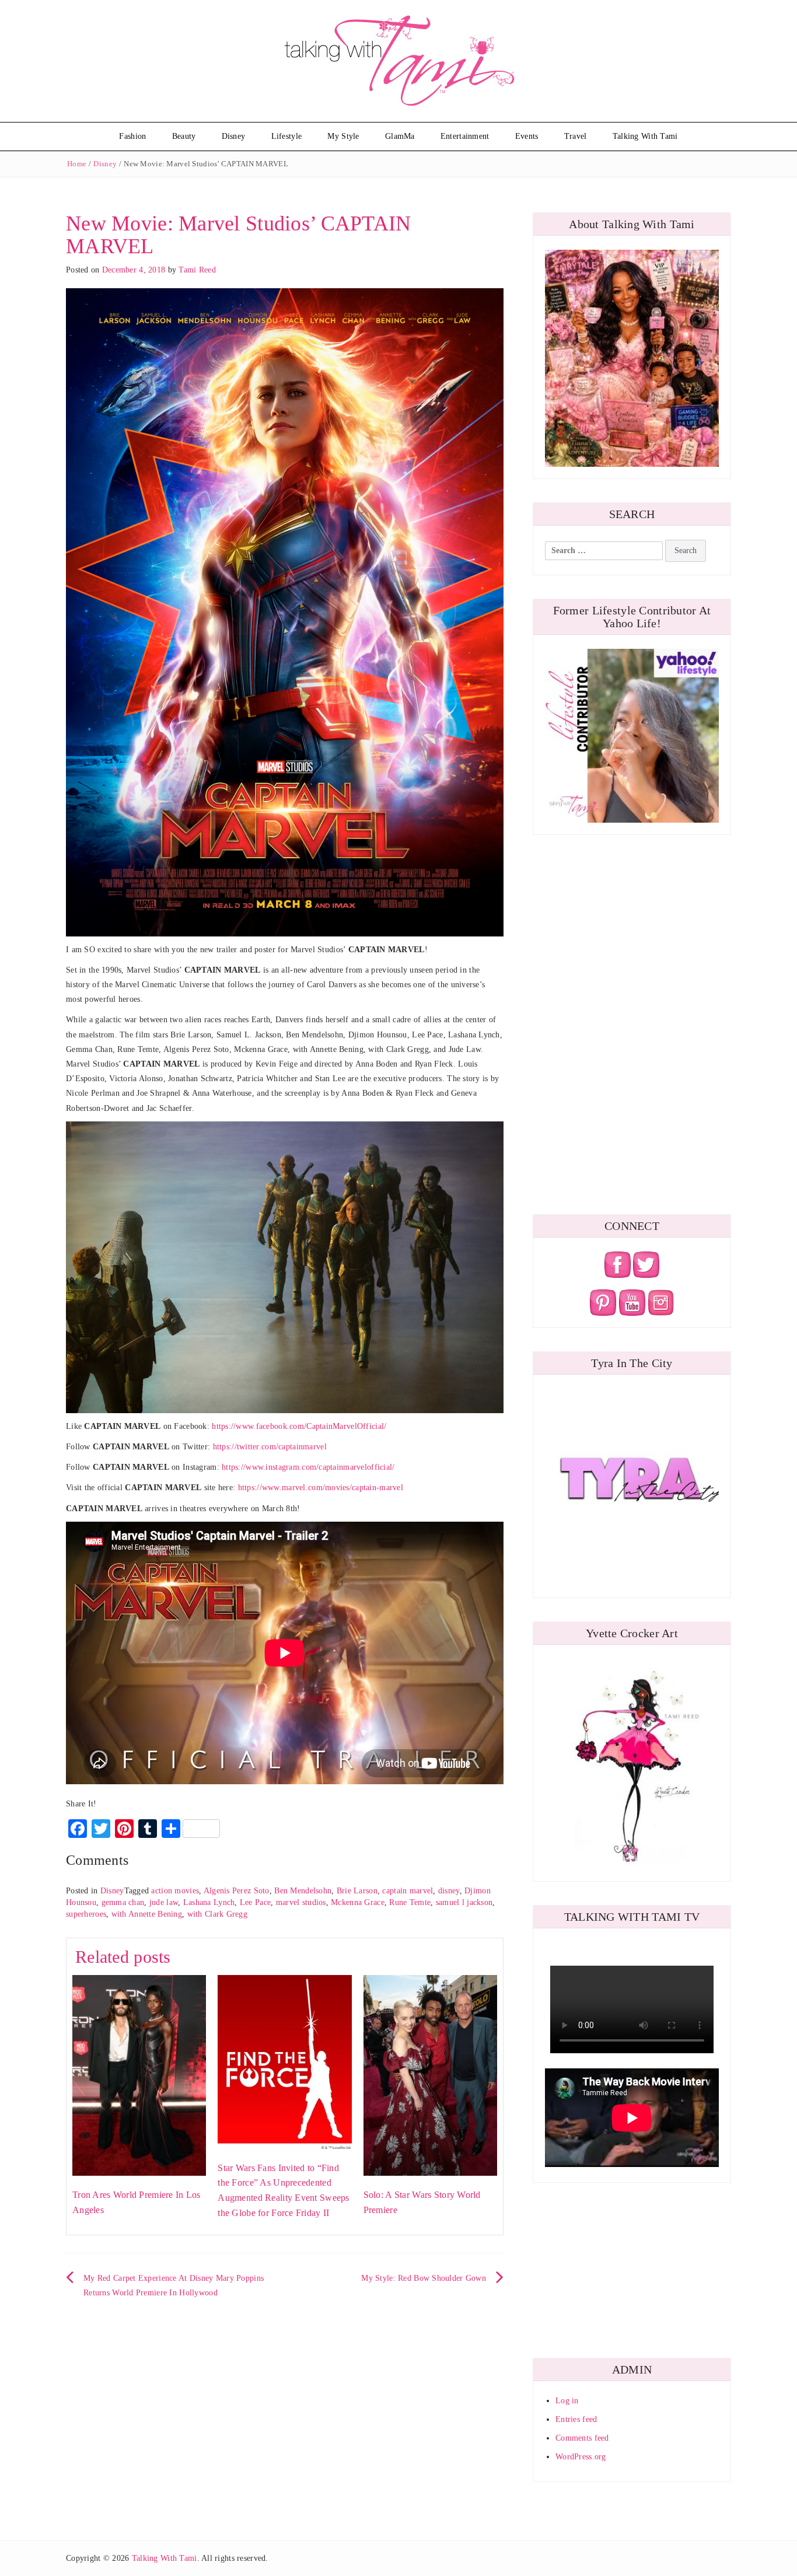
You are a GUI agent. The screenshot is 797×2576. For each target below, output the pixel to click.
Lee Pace (255, 1902)
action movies (175, 1891)
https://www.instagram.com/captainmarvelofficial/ (308, 1467)
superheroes (86, 1914)
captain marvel (408, 1891)
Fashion (132, 136)
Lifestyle (287, 136)
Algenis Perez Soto (237, 1891)
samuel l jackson (464, 1902)
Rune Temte (410, 1902)
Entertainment (465, 136)
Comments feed (582, 2438)
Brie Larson (357, 1891)
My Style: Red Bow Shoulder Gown (424, 2278)
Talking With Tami (645, 136)
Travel (576, 136)
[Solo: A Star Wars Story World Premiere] (430, 2075)
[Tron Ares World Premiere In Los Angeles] (139, 2075)
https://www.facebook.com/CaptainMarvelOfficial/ (299, 1426)
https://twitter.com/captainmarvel (270, 1447)
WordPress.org (581, 2457)
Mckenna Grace (358, 1902)
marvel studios (301, 1902)
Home (77, 164)
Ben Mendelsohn (303, 1891)
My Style (343, 136)
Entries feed (576, 2419)
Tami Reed (197, 270)
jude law (164, 1902)
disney (449, 1891)
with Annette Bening (147, 1914)
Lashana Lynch (209, 1902)
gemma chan (123, 1902)
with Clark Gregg (217, 1914)
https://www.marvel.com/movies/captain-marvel (321, 1488)
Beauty (184, 136)
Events (527, 136)
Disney (234, 136)
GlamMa (400, 136)
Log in (567, 2401)
